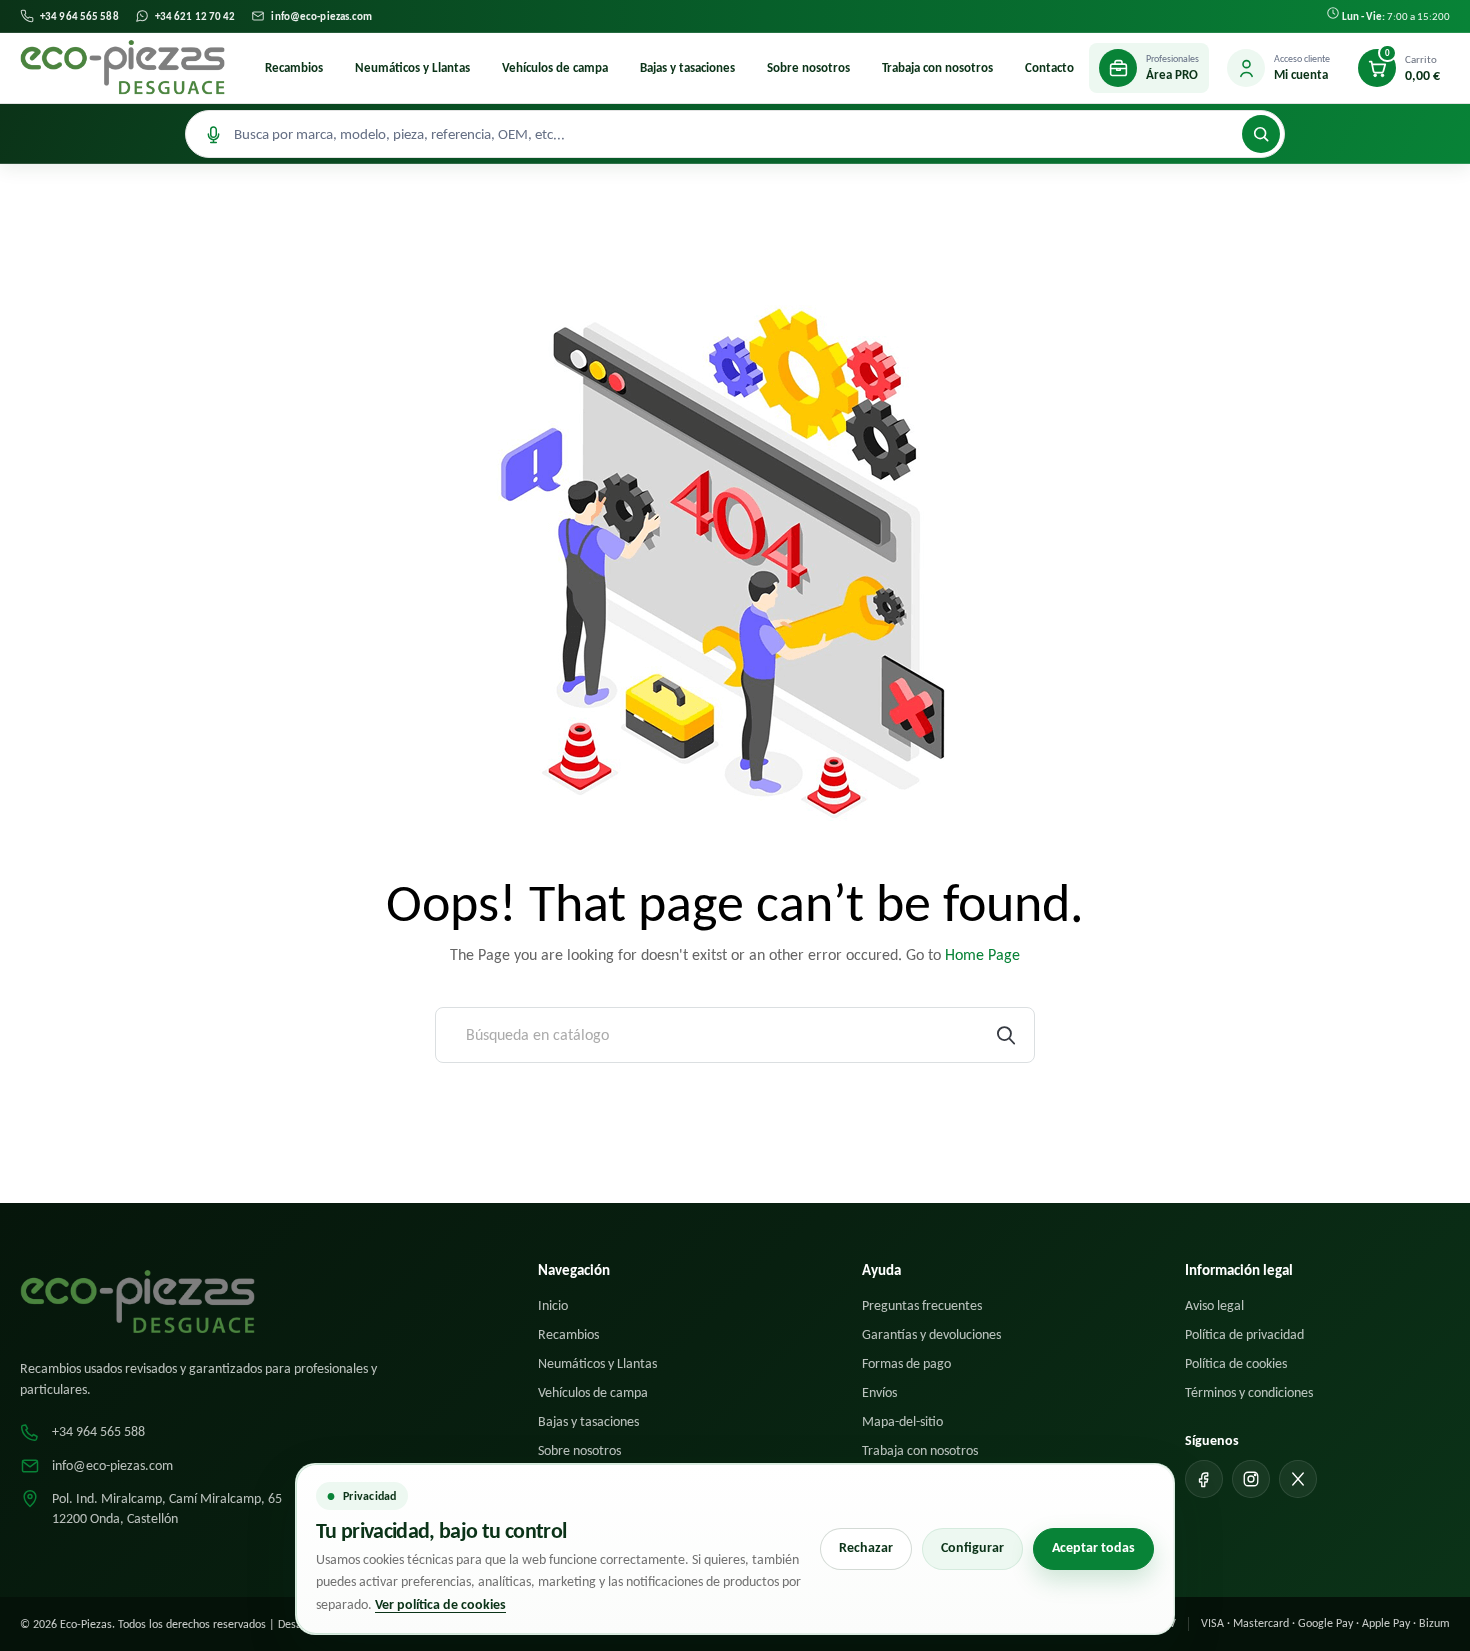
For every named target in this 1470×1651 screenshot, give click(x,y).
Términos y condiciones (1249, 1392)
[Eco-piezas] (122, 68)
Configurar (972, 1547)
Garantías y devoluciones (931, 1334)
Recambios (294, 67)
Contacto (1049, 67)
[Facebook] (1204, 1479)
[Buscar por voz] (213, 134)
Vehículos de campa (555, 67)
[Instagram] (1251, 1479)
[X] (1298, 1479)
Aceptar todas (1093, 1547)
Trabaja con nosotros (937, 67)
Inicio (553, 1305)
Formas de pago (906, 1363)
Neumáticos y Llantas (412, 67)
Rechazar (866, 1547)
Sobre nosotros (808, 67)
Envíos (879, 1392)
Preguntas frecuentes (922, 1305)
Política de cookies (1236, 1363)
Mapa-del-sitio (902, 1421)
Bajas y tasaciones (687, 67)
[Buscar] (1261, 134)
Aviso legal (1214, 1305)
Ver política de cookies (440, 1604)
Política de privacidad (1244, 1334)
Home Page (982, 954)
